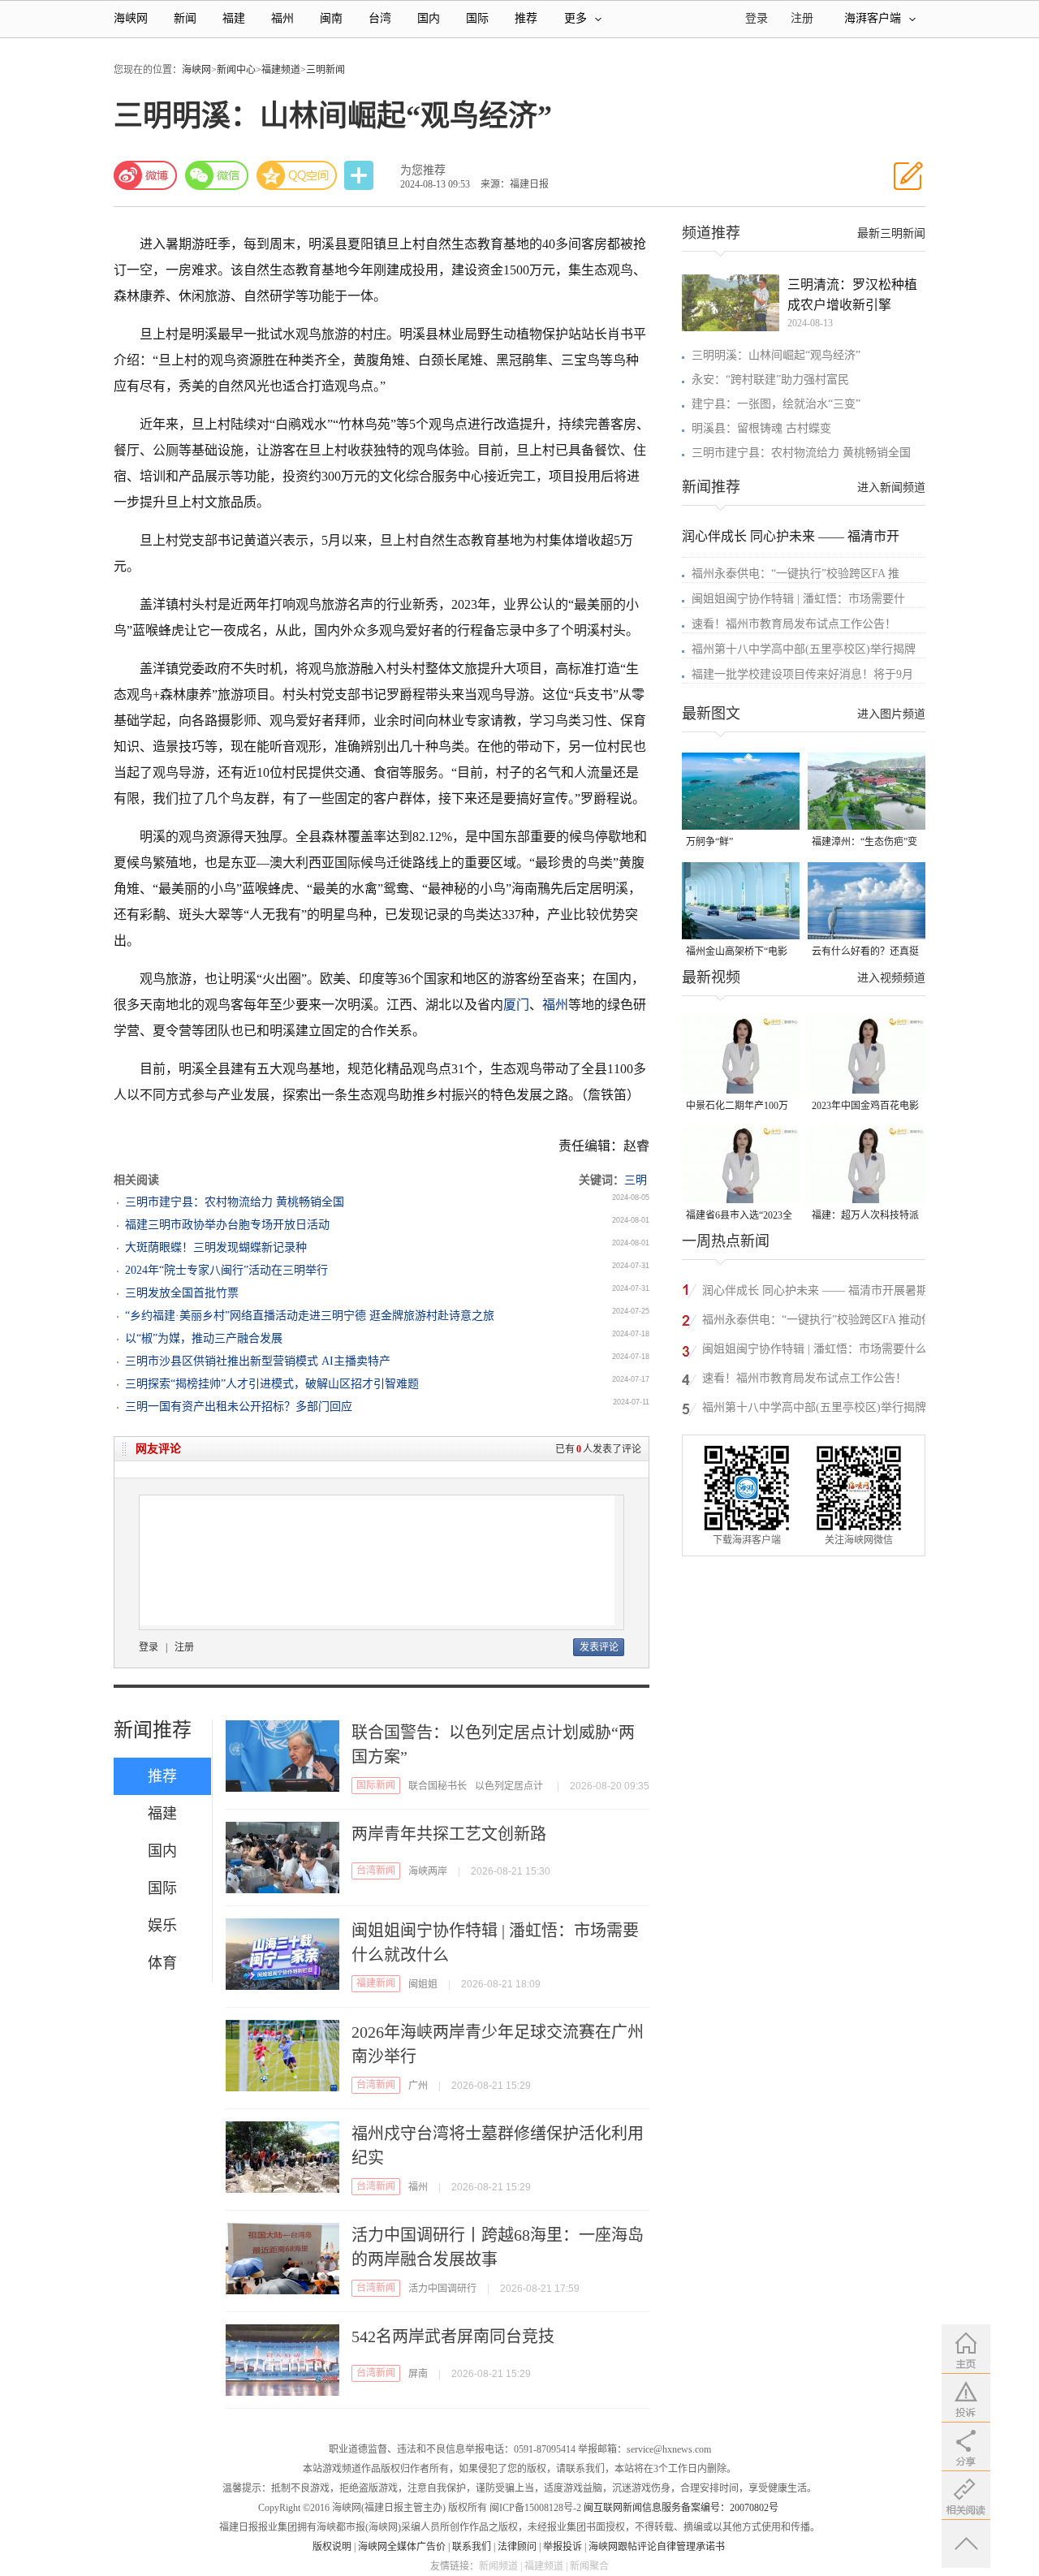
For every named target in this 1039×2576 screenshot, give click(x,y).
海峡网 (131, 18)
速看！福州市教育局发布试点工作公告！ (794, 624)
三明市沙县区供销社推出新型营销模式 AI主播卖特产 (258, 1361)
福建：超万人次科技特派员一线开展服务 (865, 1217)
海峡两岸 (428, 1871)
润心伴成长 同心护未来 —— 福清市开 (791, 536)
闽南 (331, 18)
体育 (162, 1963)
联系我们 (472, 2547)
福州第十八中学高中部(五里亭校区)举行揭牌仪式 (820, 1410)
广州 (418, 2086)
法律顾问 (517, 2547)
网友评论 (158, 1449)
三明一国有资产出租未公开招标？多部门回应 (239, 1407)
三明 (636, 1180)
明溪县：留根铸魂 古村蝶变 (761, 428)
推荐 (526, 18)
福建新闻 (376, 1983)
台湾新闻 (376, 1871)
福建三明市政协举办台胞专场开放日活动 (227, 1225)
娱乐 (162, 1926)
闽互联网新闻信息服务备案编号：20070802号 (681, 2508)
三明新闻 (325, 70)
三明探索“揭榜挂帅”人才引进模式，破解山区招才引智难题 (272, 1384)
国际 (477, 18)
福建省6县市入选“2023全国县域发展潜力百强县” (739, 1217)
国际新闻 (376, 1785)
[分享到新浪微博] (145, 175)
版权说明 (332, 2547)
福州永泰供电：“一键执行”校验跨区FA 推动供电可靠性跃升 (817, 1322)
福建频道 (281, 70)
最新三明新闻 (891, 233)
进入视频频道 (891, 978)
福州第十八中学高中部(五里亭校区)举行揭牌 (804, 649)
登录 (149, 1647)
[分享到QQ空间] (297, 175)
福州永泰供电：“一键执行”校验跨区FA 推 (795, 574)
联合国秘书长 (438, 1786)
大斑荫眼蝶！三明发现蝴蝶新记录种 (216, 1247)
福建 (234, 18)
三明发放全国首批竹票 (182, 1293)
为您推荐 (423, 170)
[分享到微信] (217, 175)
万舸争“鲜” (709, 842)
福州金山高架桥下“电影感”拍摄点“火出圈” (737, 953)
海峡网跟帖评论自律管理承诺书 (657, 2547)
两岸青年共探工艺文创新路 (449, 1834)
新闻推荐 (153, 1730)
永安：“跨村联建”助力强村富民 (770, 380)
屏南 (418, 2374)
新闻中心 (236, 70)
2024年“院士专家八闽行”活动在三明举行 (226, 1270)
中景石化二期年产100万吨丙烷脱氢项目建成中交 (739, 1107)
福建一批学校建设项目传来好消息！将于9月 (802, 674)
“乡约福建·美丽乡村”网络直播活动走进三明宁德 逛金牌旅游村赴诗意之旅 (310, 1316)
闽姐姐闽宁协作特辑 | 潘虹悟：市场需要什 (798, 599)
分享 (360, 176)
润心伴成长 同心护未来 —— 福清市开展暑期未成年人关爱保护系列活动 (815, 1293)
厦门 (516, 1005)
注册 (802, 18)
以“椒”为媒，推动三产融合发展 (204, 1338)
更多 (576, 18)
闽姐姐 (423, 1984)
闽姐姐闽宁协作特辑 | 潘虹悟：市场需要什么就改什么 (815, 1351)
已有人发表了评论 (598, 1449)
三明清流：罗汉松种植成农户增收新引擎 (852, 295)
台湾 (380, 18)
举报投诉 (563, 2547)
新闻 (185, 18)
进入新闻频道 (891, 488)
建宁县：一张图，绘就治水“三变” (776, 404)
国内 (429, 18)
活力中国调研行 (442, 2289)
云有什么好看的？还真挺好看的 (865, 953)
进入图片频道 (891, 714)
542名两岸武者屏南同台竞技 (453, 2337)
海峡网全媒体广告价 (402, 2547)
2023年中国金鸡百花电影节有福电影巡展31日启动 (865, 1107)
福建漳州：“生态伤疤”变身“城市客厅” (864, 843)
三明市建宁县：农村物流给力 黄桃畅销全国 (235, 1202)
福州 (282, 18)
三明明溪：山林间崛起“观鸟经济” (776, 355)
